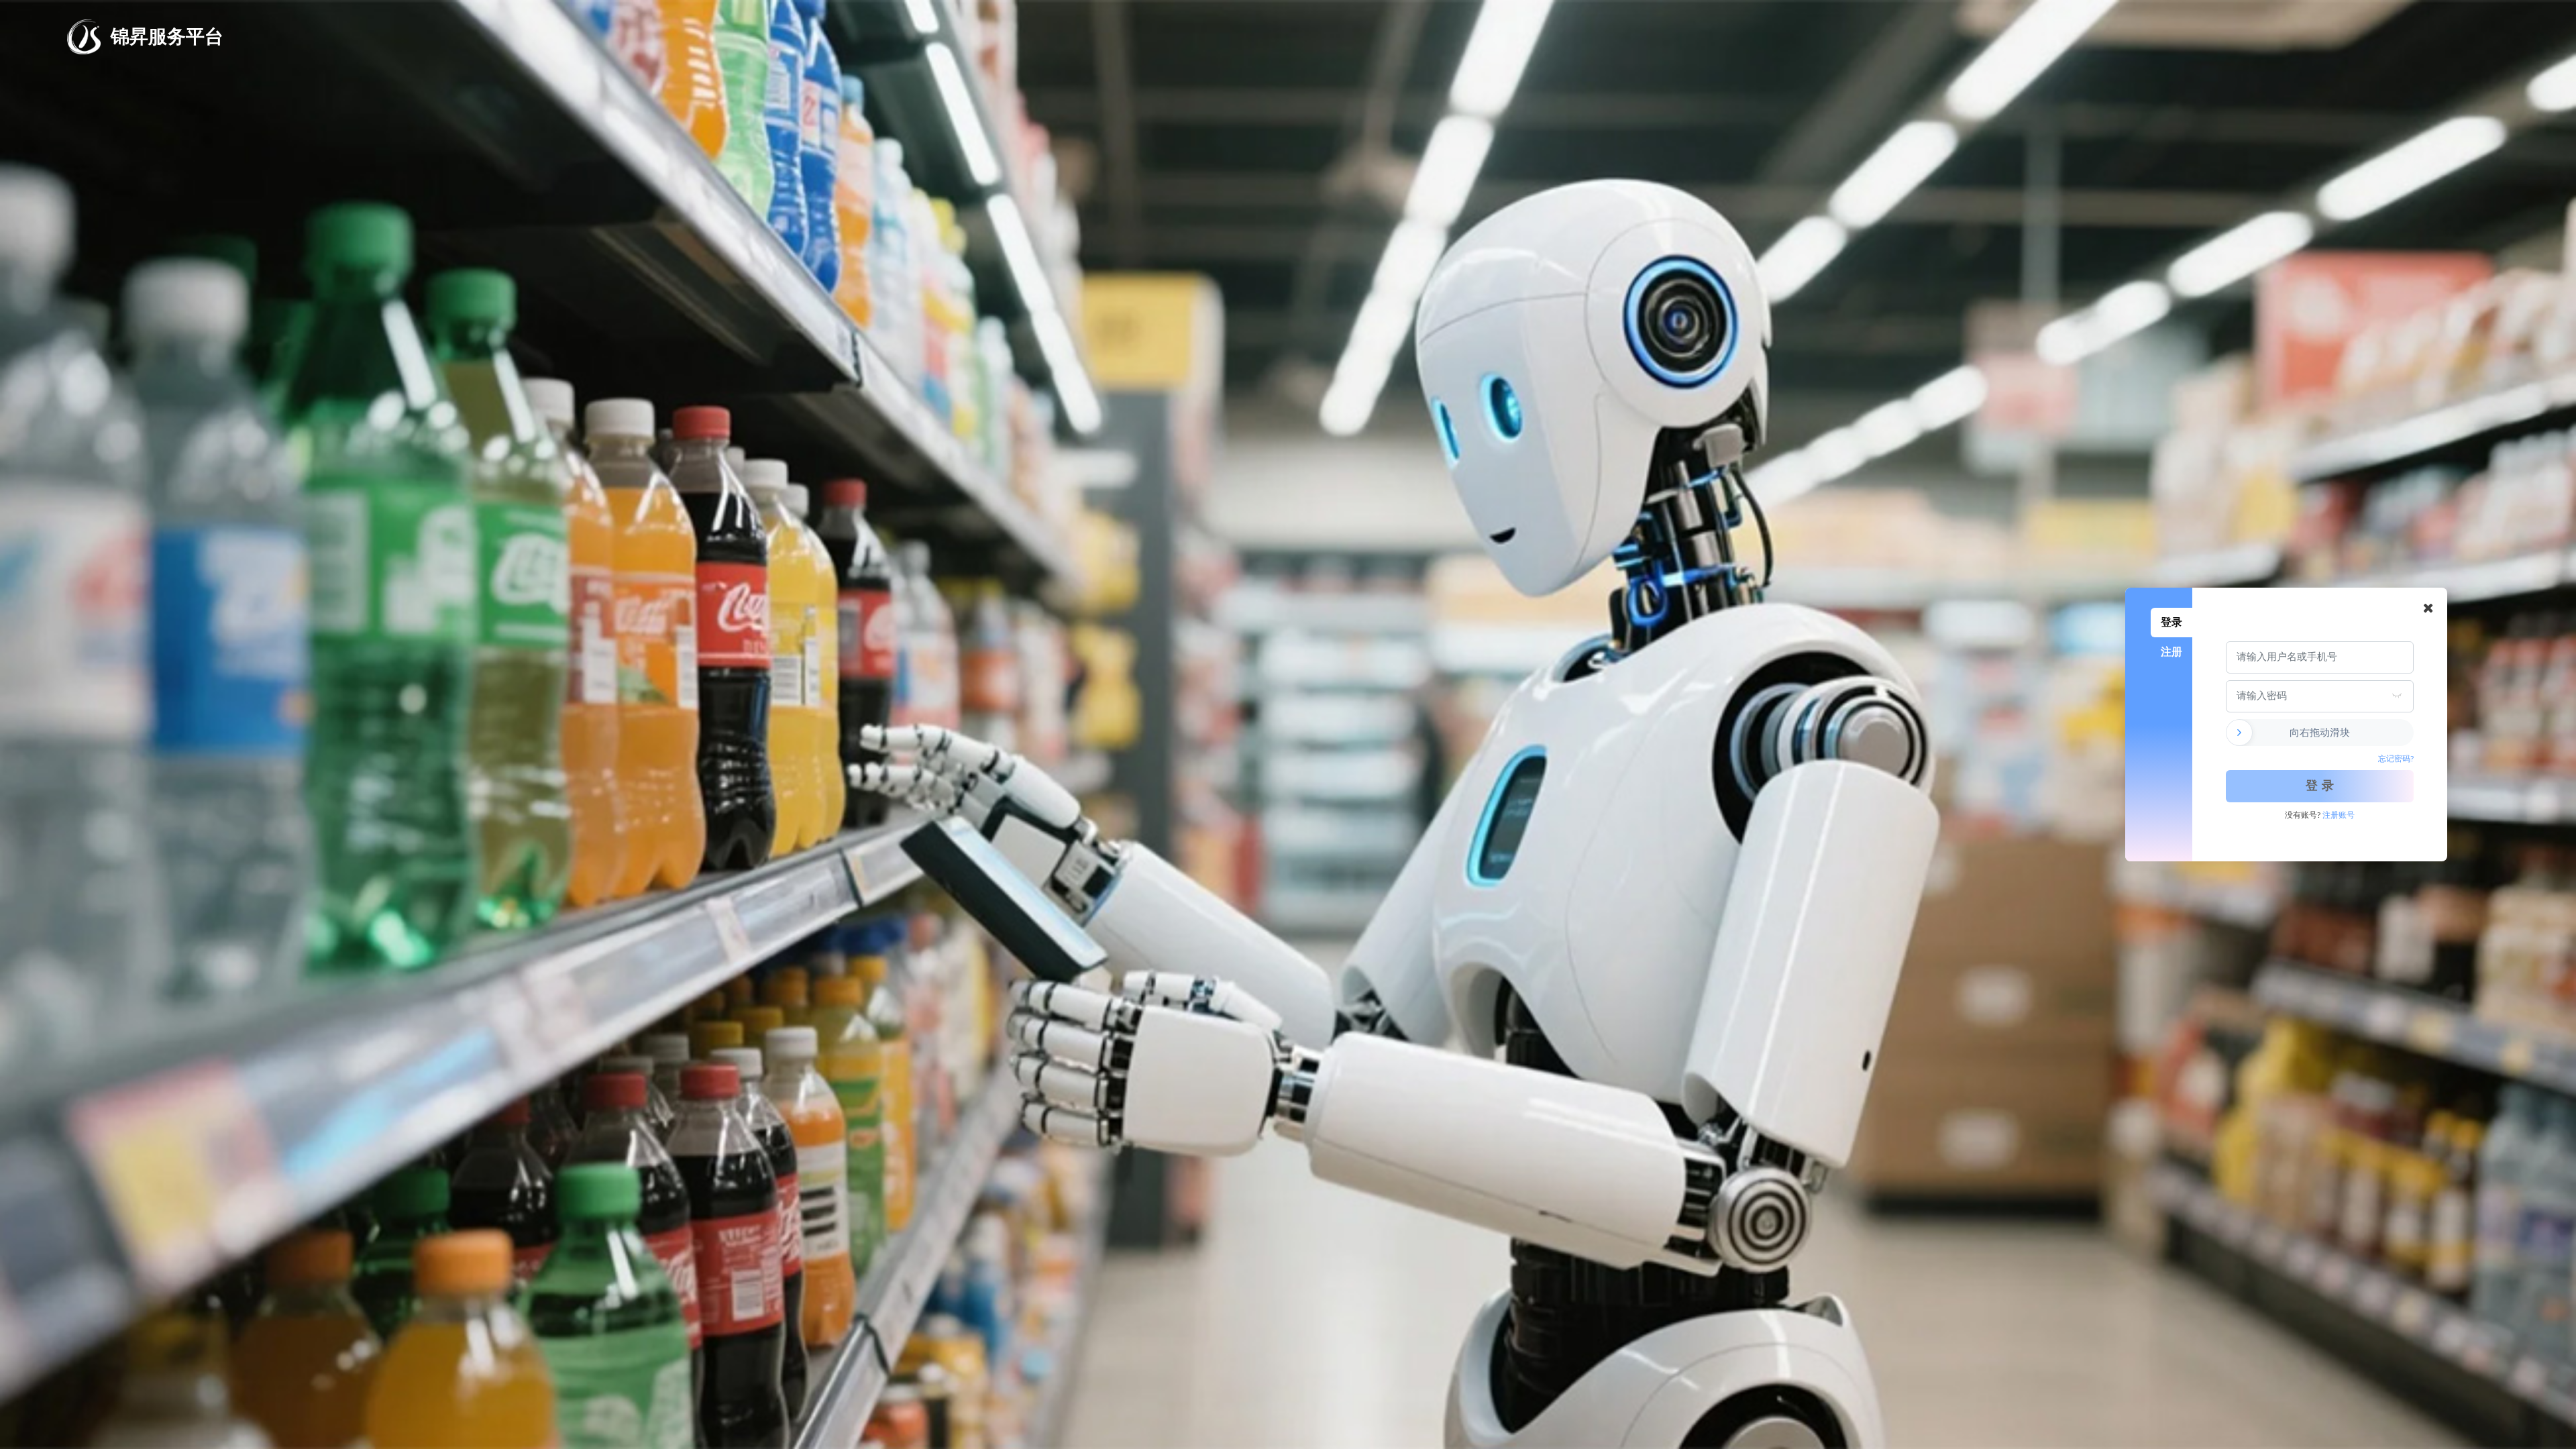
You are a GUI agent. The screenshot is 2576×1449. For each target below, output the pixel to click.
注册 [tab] (2171, 652)
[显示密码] (2397, 697)
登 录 (2320, 786)
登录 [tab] (2171, 622)
